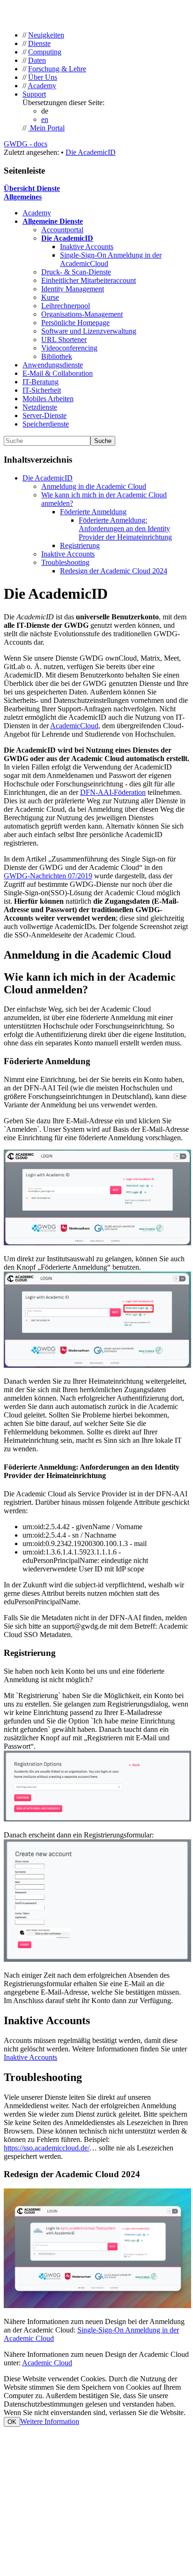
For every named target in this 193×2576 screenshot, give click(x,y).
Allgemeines (23, 197)
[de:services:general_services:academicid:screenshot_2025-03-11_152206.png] (97, 1243)
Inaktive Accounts (87, 247)
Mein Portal (46, 128)
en (45, 119)
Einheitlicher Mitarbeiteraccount (89, 280)
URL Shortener (64, 339)
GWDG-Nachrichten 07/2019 (48, 876)
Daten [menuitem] (37, 60)
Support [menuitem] (34, 94)
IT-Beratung (41, 382)
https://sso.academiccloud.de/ (47, 2148)
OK (12, 2422)
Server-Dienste (45, 415)
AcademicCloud (74, 726)
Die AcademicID (91, 152)
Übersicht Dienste (32, 188)
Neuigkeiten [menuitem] (46, 35)
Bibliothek (57, 356)
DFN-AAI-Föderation (113, 792)
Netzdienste (40, 407)
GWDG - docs (26, 144)
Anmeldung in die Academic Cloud (94, 486)
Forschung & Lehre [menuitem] (57, 69)
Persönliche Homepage (75, 323)
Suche (103, 441)
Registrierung (80, 545)
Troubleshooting (65, 562)
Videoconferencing (69, 348)
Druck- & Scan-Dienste (76, 272)
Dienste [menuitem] (39, 43)
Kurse (50, 297)
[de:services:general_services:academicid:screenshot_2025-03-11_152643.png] (97, 1819)
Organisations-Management (82, 314)
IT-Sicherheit (42, 390)
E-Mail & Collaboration (58, 373)
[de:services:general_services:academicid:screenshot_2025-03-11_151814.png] (97, 1365)
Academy (37, 213)
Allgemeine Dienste (53, 221)
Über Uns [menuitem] (43, 77)
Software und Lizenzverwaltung (89, 331)
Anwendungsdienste (53, 365)
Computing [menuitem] (45, 52)
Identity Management (73, 289)
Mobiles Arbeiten (48, 399)
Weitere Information (50, 2421)
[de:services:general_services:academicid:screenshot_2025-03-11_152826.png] (97, 1959)
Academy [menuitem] (42, 86)
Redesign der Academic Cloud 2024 (114, 571)
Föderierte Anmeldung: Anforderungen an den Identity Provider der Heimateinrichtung (125, 529)
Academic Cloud (47, 2363)
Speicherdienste (46, 424)
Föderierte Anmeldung (93, 512)
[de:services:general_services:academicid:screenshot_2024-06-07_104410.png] (97, 2305)
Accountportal (62, 230)
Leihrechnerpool (66, 306)
